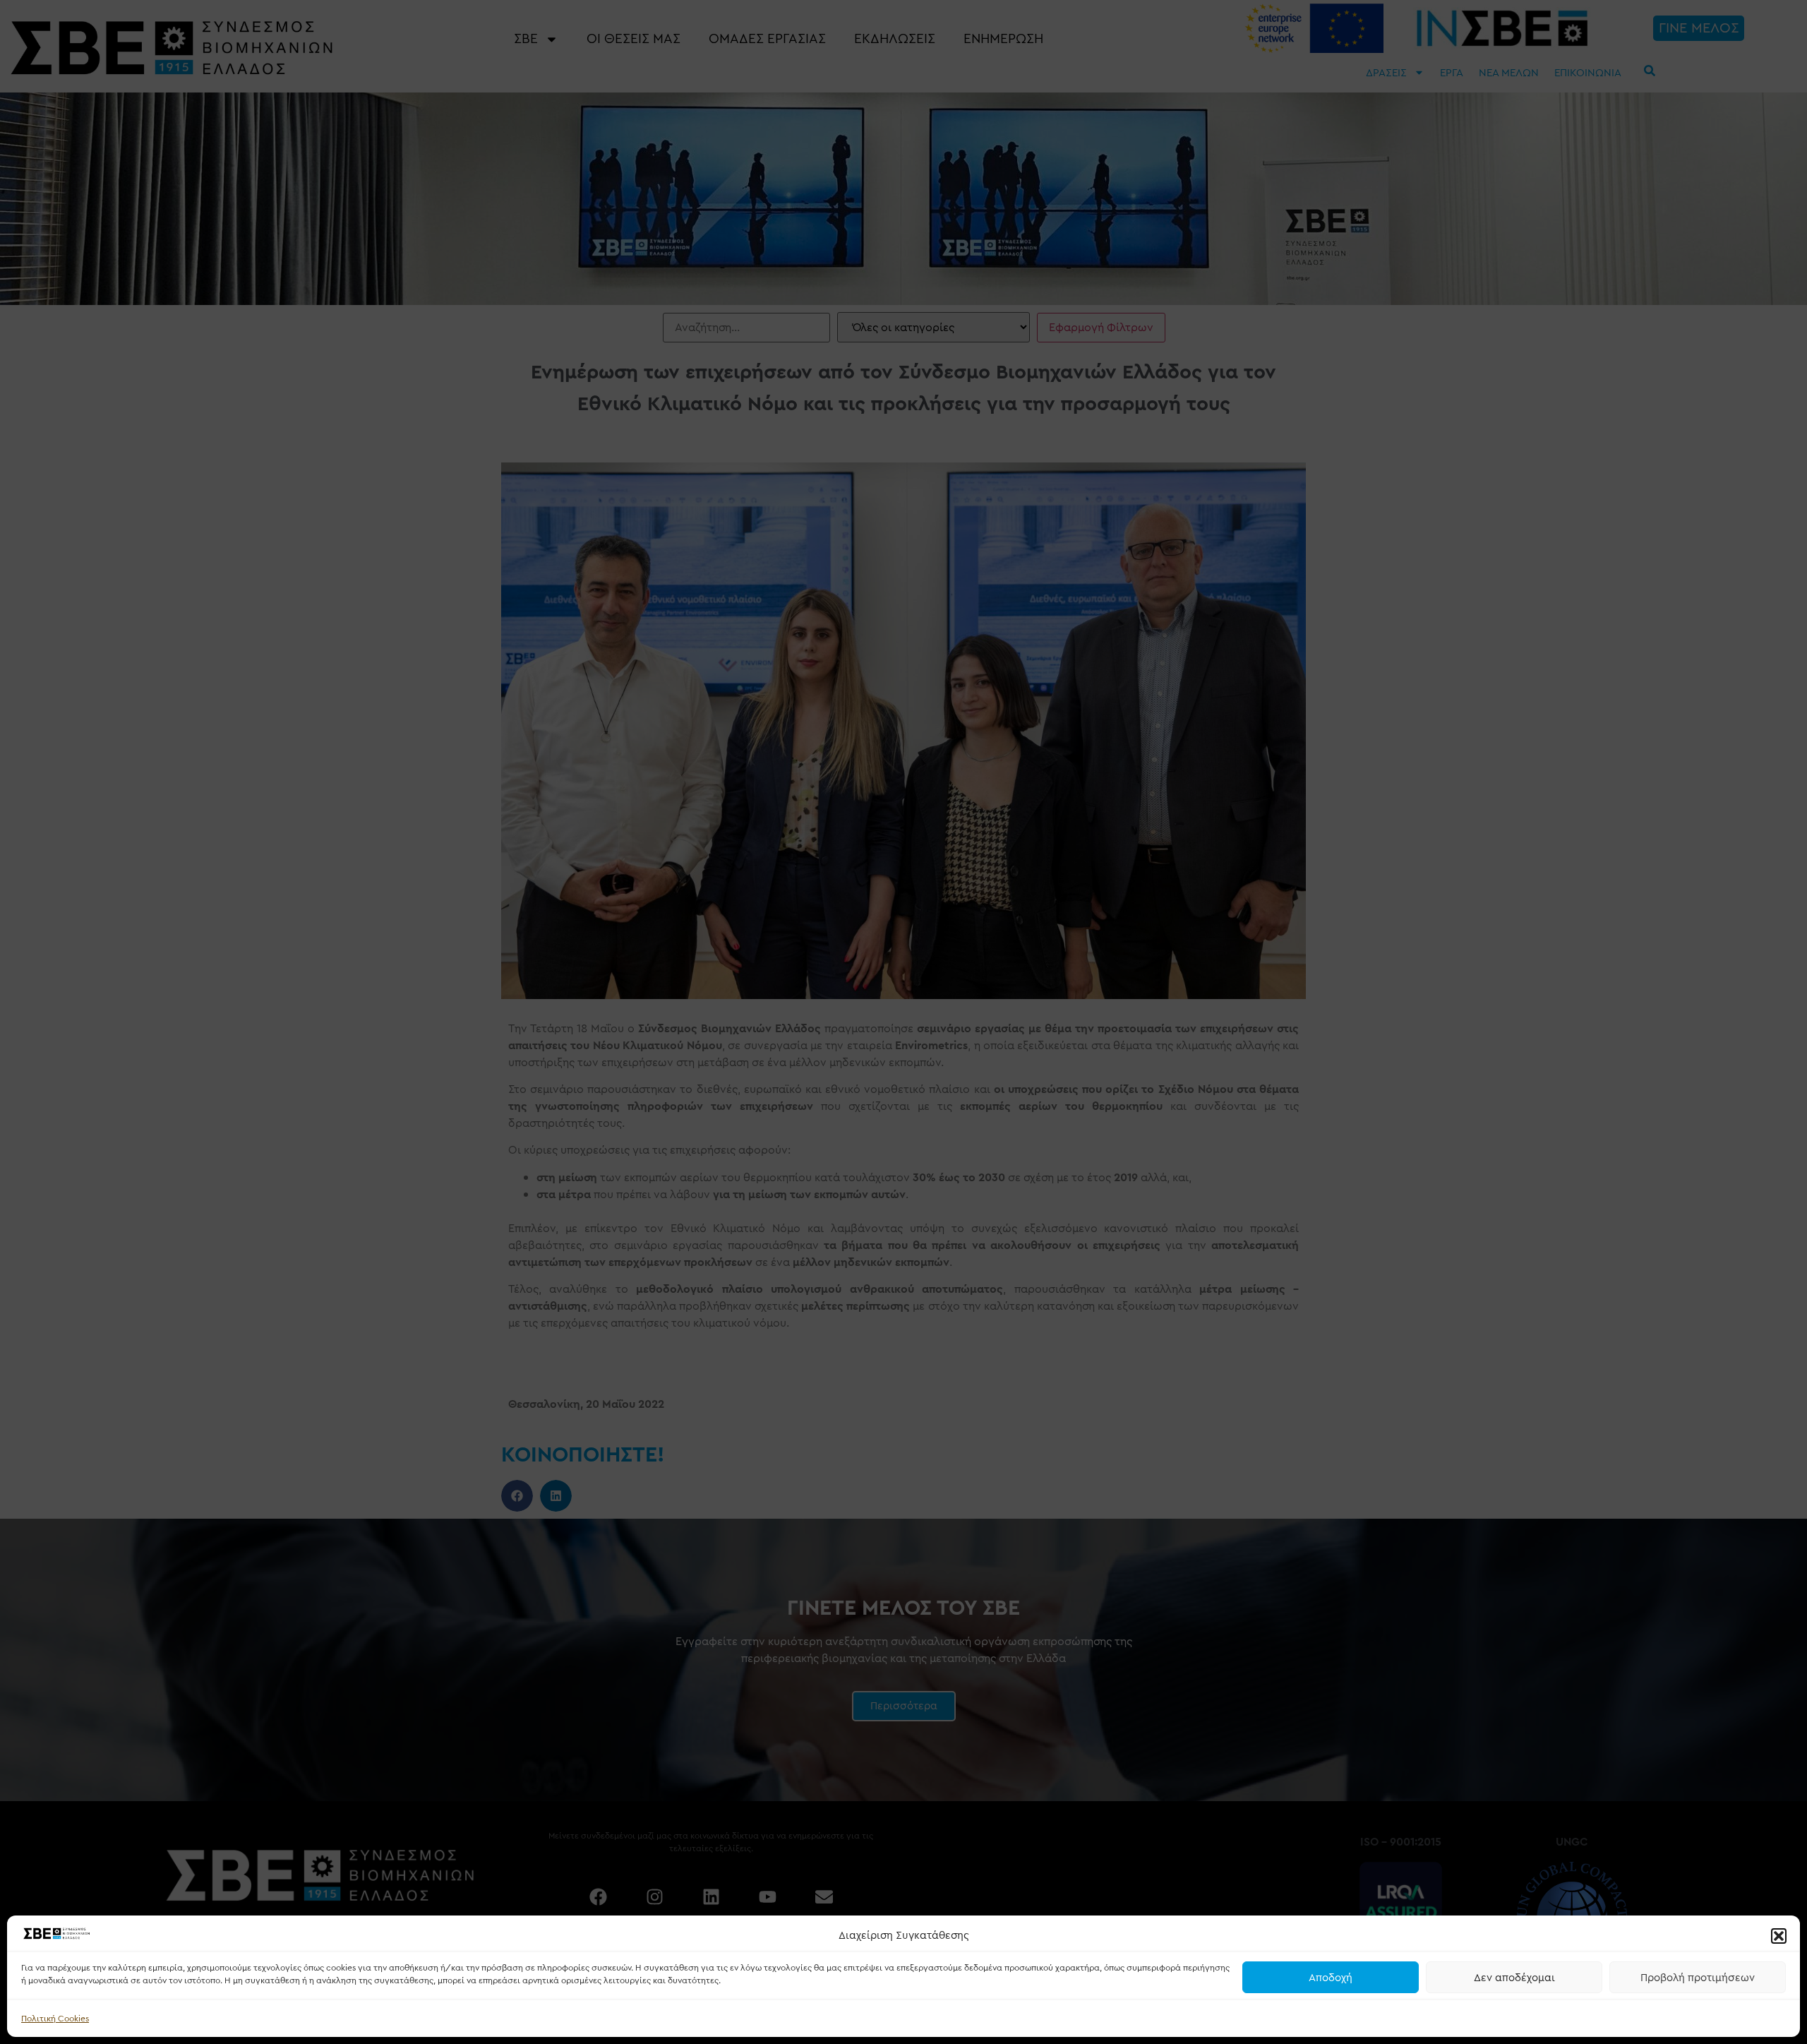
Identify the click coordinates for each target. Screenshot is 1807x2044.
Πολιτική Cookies (55, 2019)
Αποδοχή (1331, 1978)
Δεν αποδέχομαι (1514, 1978)
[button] (1779, 1936)
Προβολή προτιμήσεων (1698, 1978)
